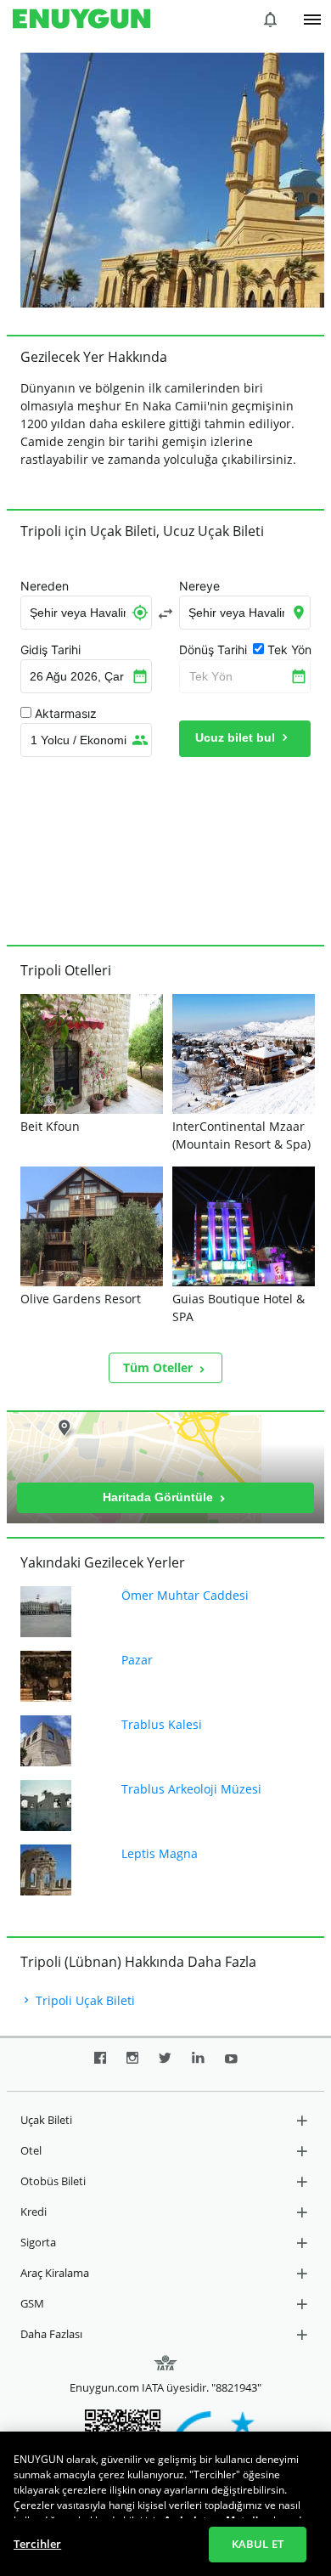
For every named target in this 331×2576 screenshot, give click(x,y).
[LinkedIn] (198, 2065)
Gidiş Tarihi (50, 650)
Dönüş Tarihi (213, 650)
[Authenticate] (312, 20)
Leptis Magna (160, 1853)
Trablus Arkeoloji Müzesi (191, 1789)
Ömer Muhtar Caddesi (185, 1595)
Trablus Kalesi (162, 1724)
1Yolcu (79, 740)
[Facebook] (100, 2065)
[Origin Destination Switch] (165, 613)
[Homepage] (81, 20)
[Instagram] (132, 2065)
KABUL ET (258, 2544)
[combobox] (86, 613)
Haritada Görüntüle (160, 1497)
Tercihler (37, 2544)
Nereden (45, 586)
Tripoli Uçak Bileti (84, 2000)
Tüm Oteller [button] (160, 1367)
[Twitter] (165, 2065)
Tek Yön (211, 676)
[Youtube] (231, 2065)
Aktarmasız (66, 714)
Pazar (137, 1660)
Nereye (199, 586)
